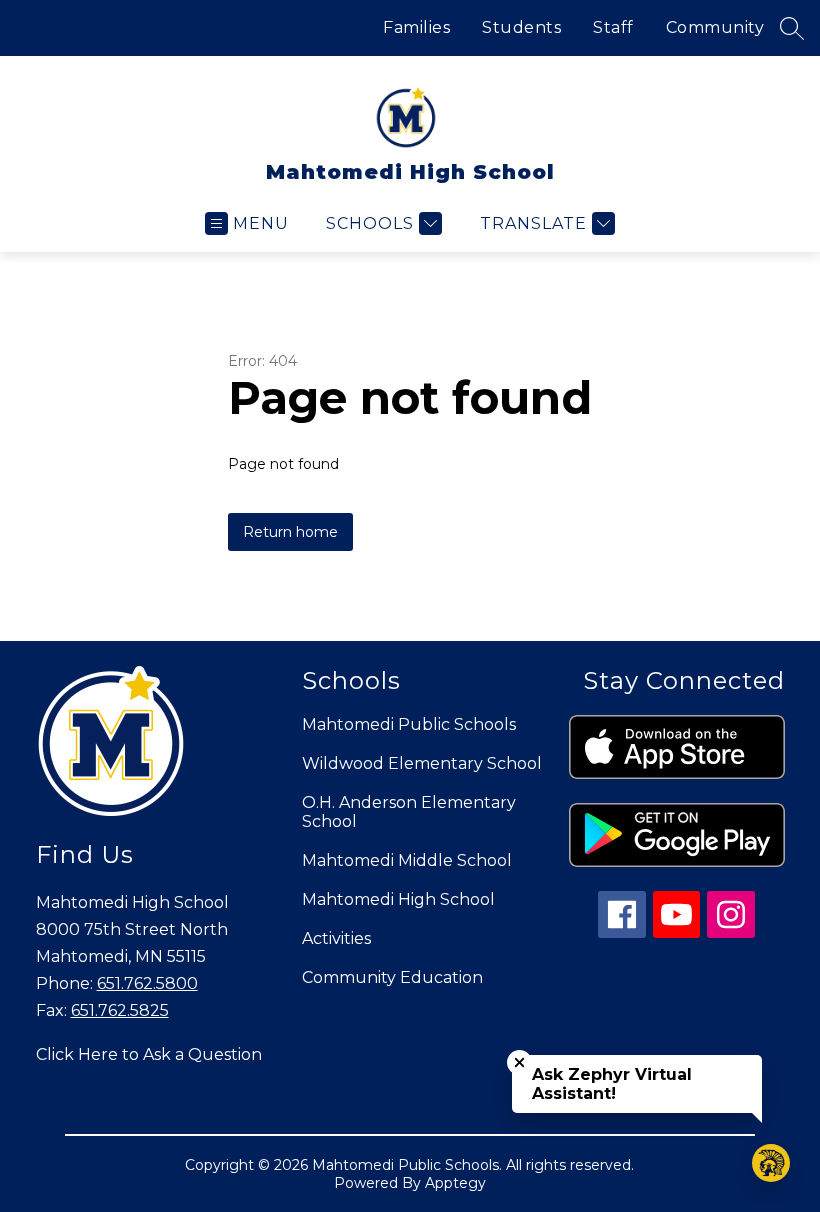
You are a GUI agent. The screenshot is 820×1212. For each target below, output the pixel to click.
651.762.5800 (147, 983)
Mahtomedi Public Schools (409, 724)
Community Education (392, 977)
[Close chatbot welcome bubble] (519, 1062)
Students (521, 27)
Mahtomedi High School (398, 899)
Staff (613, 27)
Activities (336, 938)
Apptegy (455, 1183)
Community (715, 27)
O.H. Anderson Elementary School (409, 812)
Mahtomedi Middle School (407, 860)
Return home (290, 532)
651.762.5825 (120, 1010)
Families (416, 27)
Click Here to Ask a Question (149, 1054)
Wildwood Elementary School (422, 763)
